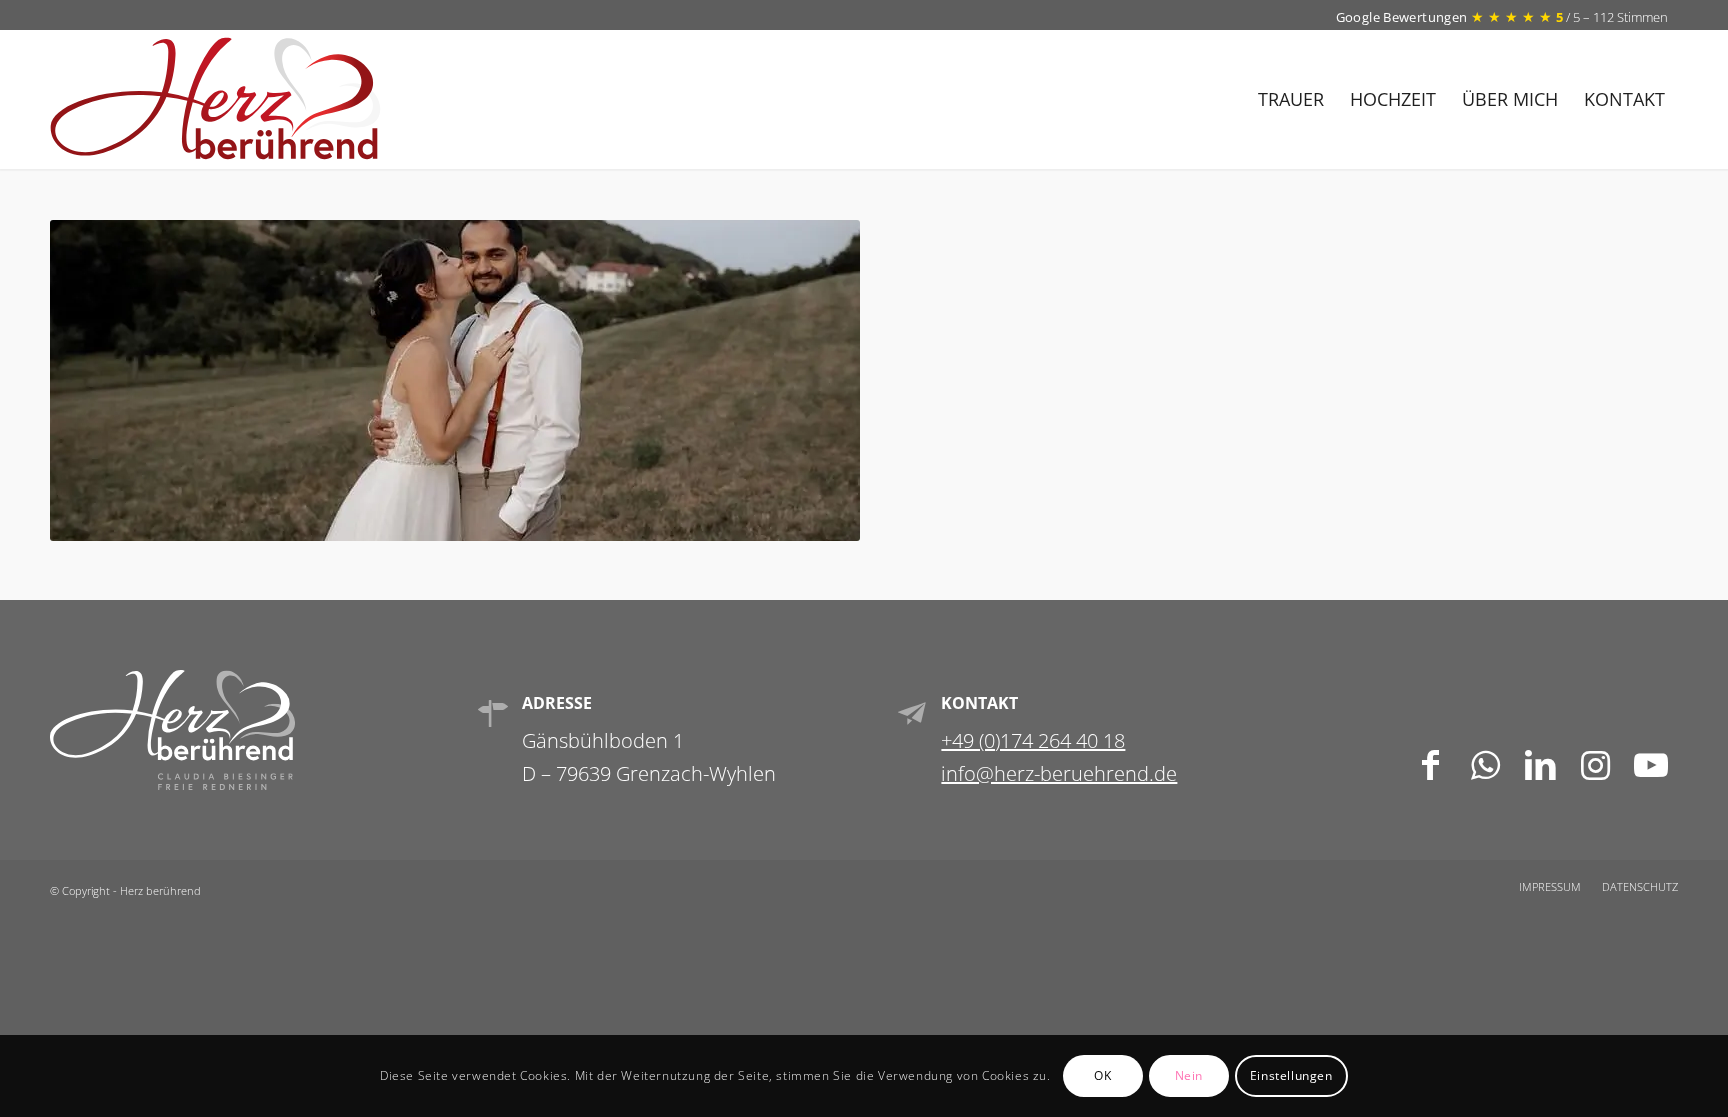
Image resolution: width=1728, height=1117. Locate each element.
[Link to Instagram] (1595, 762)
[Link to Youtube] (1650, 762)
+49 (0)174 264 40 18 (1033, 740)
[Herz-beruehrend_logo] (215, 99)
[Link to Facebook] (1430, 762)
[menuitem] (1291, 99)
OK (1102, 1075)
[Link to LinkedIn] (1540, 762)
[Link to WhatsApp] (1485, 762)
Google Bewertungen (1403, 17)
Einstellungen (1291, 1075)
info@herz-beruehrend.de (1059, 773)
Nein (1189, 1075)
